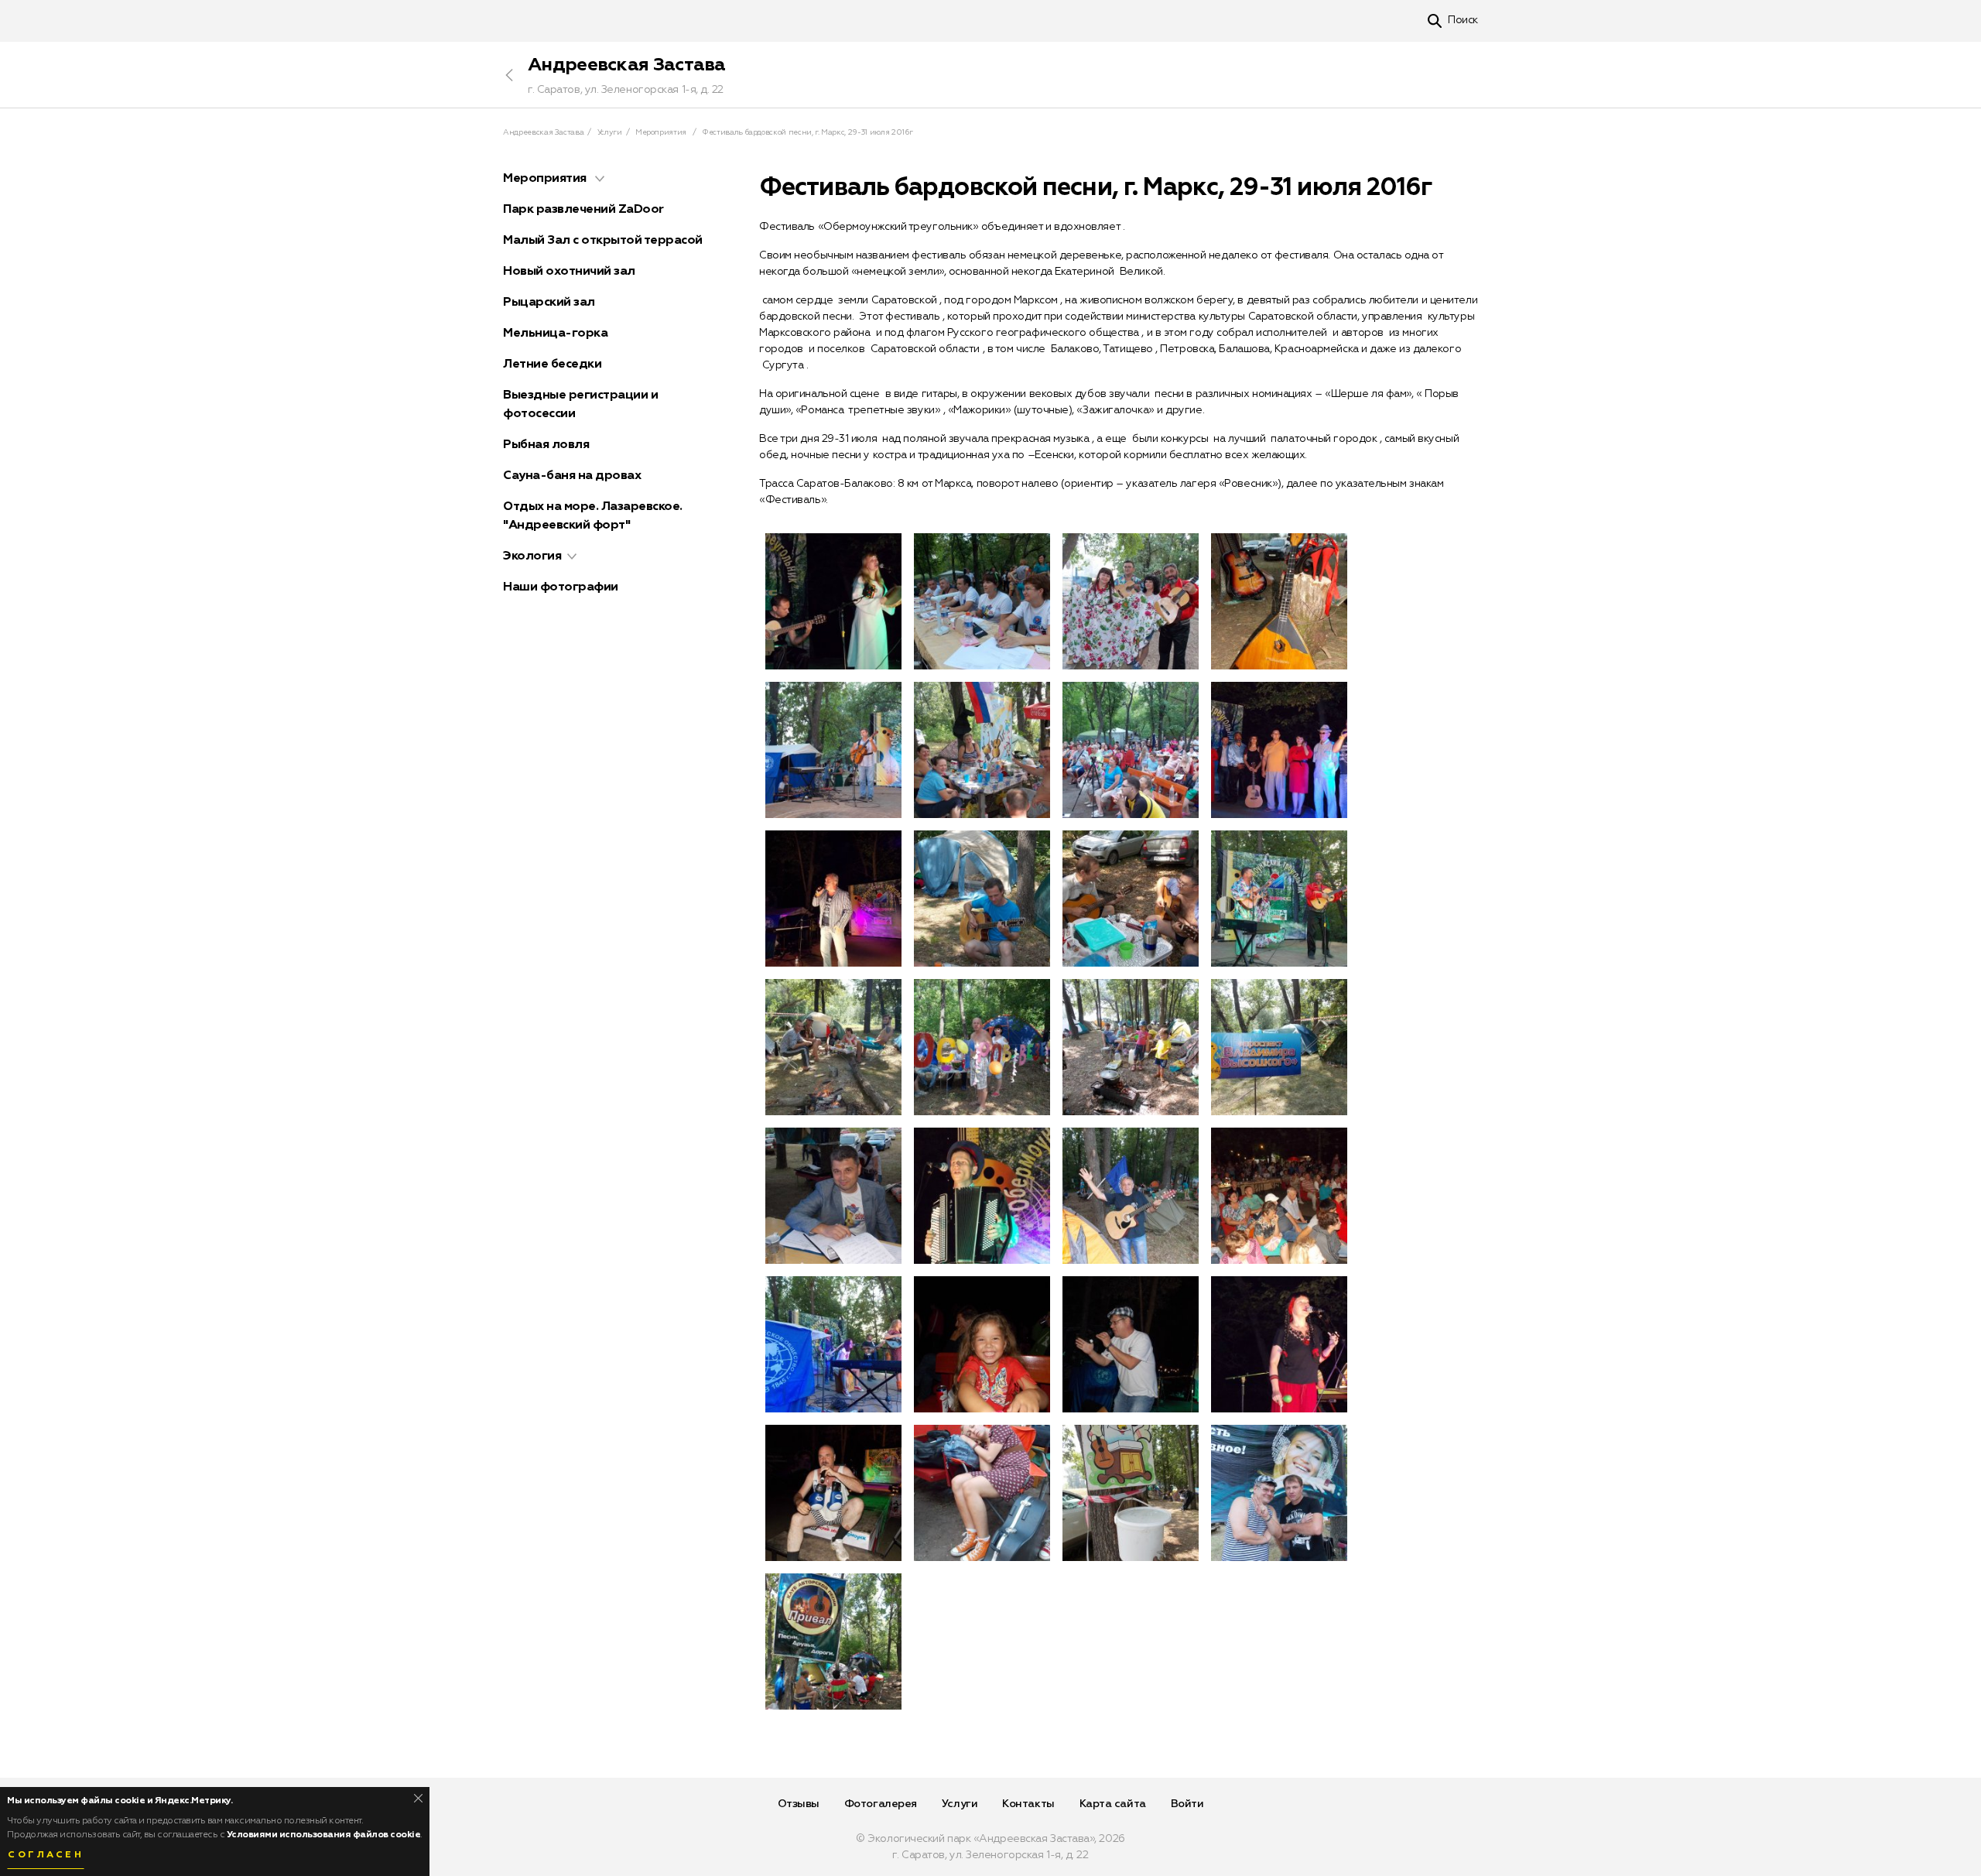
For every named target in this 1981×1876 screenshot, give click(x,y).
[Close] (418, 1798)
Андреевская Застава (627, 65)
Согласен (46, 1855)
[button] (600, 179)
